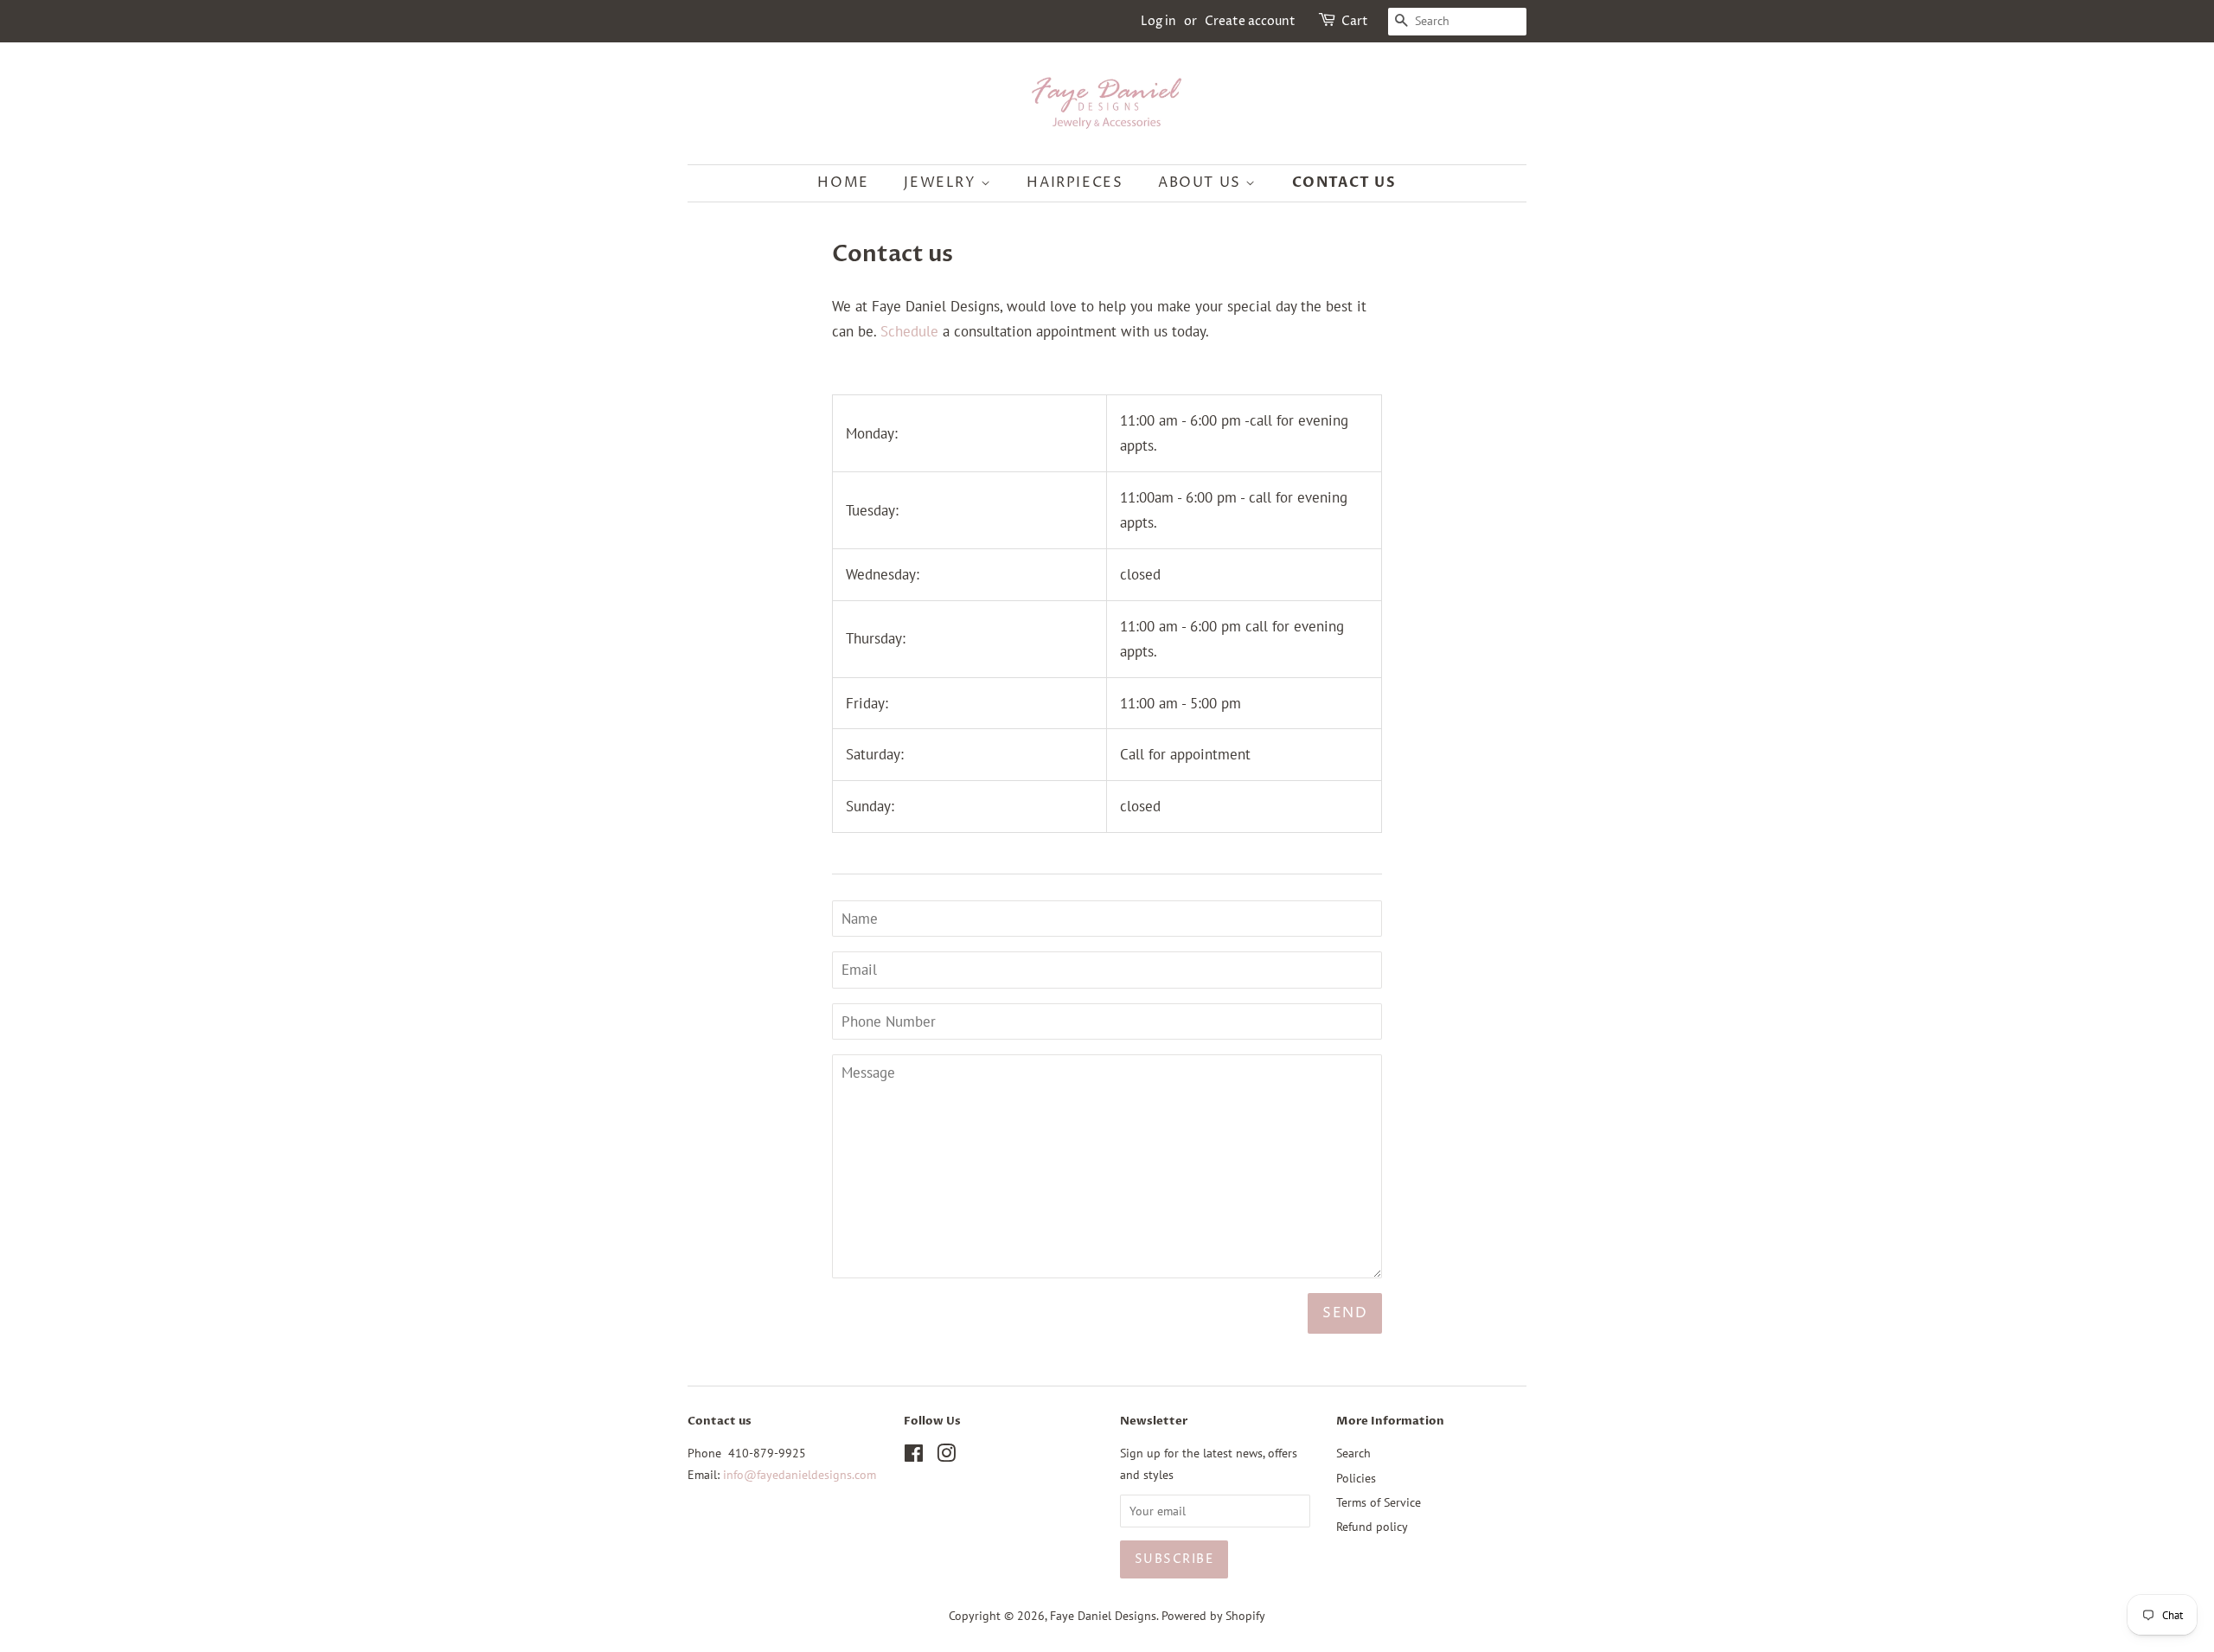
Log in (1158, 21)
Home (843, 182)
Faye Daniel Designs (1103, 1615)
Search (1353, 1453)
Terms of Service (1379, 1502)
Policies (1356, 1478)
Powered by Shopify (1213, 1615)
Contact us (1344, 182)
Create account (1250, 21)
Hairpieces (1075, 182)
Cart (1355, 21)
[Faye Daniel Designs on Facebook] (914, 1456)
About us (1202, 182)
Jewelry (942, 182)
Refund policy (1372, 1526)
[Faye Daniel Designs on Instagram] (946, 1456)
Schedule (909, 331)
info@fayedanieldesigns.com (800, 1474)
